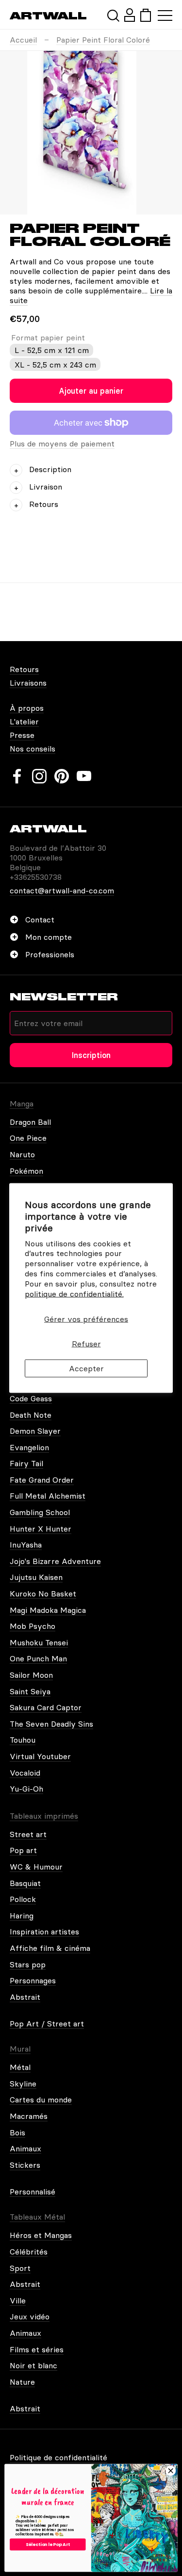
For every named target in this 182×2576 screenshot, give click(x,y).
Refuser (86, 1343)
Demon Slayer (35, 1431)
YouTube (84, 776)
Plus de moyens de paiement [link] (62, 444)
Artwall (48, 16)
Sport (20, 2268)
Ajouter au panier (91, 391)
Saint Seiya (30, 1691)
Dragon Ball (30, 1122)
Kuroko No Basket (43, 1594)
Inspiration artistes (44, 1932)
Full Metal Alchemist (48, 1496)
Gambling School (40, 1512)
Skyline (23, 2084)
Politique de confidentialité (58, 2457)
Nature (22, 2382)
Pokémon (26, 1171)
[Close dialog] (171, 2471)
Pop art (23, 1850)
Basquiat (25, 1883)
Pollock (23, 1899)
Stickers (25, 2165)
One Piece (28, 1138)
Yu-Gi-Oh (26, 1789)
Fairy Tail (26, 1463)
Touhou (23, 1740)
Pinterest (62, 776)
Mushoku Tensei (39, 1642)
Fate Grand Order (42, 1480)
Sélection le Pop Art (48, 2544)
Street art (28, 1834)
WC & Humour (36, 1867)
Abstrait (25, 1997)
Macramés (29, 2116)
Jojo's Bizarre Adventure (55, 1561)
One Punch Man (38, 1658)
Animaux (25, 2148)
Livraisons (28, 683)
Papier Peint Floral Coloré (103, 40)
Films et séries (37, 2349)
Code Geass (31, 1398)
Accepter (86, 1368)
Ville (18, 2300)
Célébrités (29, 2252)
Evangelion (29, 1447)
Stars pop (28, 1964)
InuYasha (26, 1545)
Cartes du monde (41, 2100)
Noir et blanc (33, 2365)
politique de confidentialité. (74, 1293)
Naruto (22, 1154)
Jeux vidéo (30, 2316)
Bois (17, 2132)
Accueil (23, 40)
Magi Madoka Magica (48, 1610)
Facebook (17, 776)
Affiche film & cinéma (50, 1948)
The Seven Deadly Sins (51, 1724)
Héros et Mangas (41, 2235)
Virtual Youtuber (40, 1756)
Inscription (91, 1055)
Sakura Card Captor (46, 1707)
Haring (22, 1916)
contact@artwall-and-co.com (62, 890)
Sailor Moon (31, 1675)
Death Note (31, 1415)
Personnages (33, 1980)
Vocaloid (25, 1773)
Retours (24, 669)
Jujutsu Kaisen (36, 1577)
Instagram (39, 776)
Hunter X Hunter (41, 1529)
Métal (20, 2067)
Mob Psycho (33, 1626)
